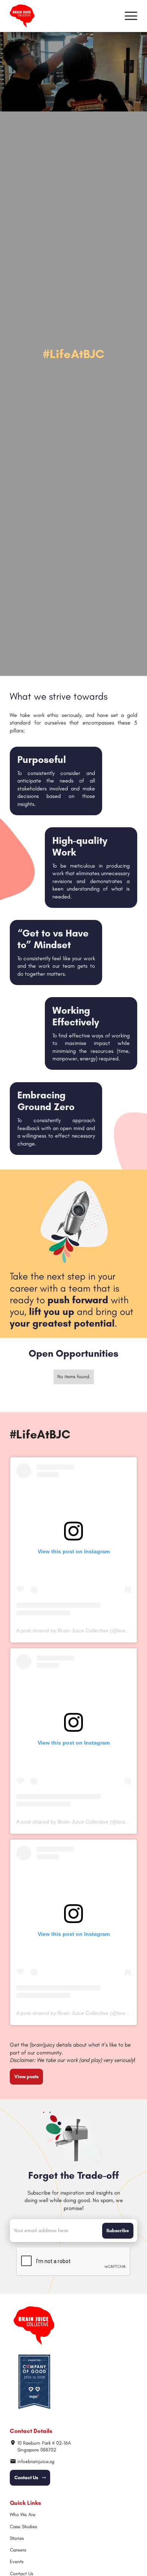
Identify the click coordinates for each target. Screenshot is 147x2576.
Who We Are (23, 2514)
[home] (22, 16)
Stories (17, 2538)
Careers (18, 2550)
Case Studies (23, 2526)
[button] (131, 16)
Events (17, 2562)
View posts (26, 2077)
